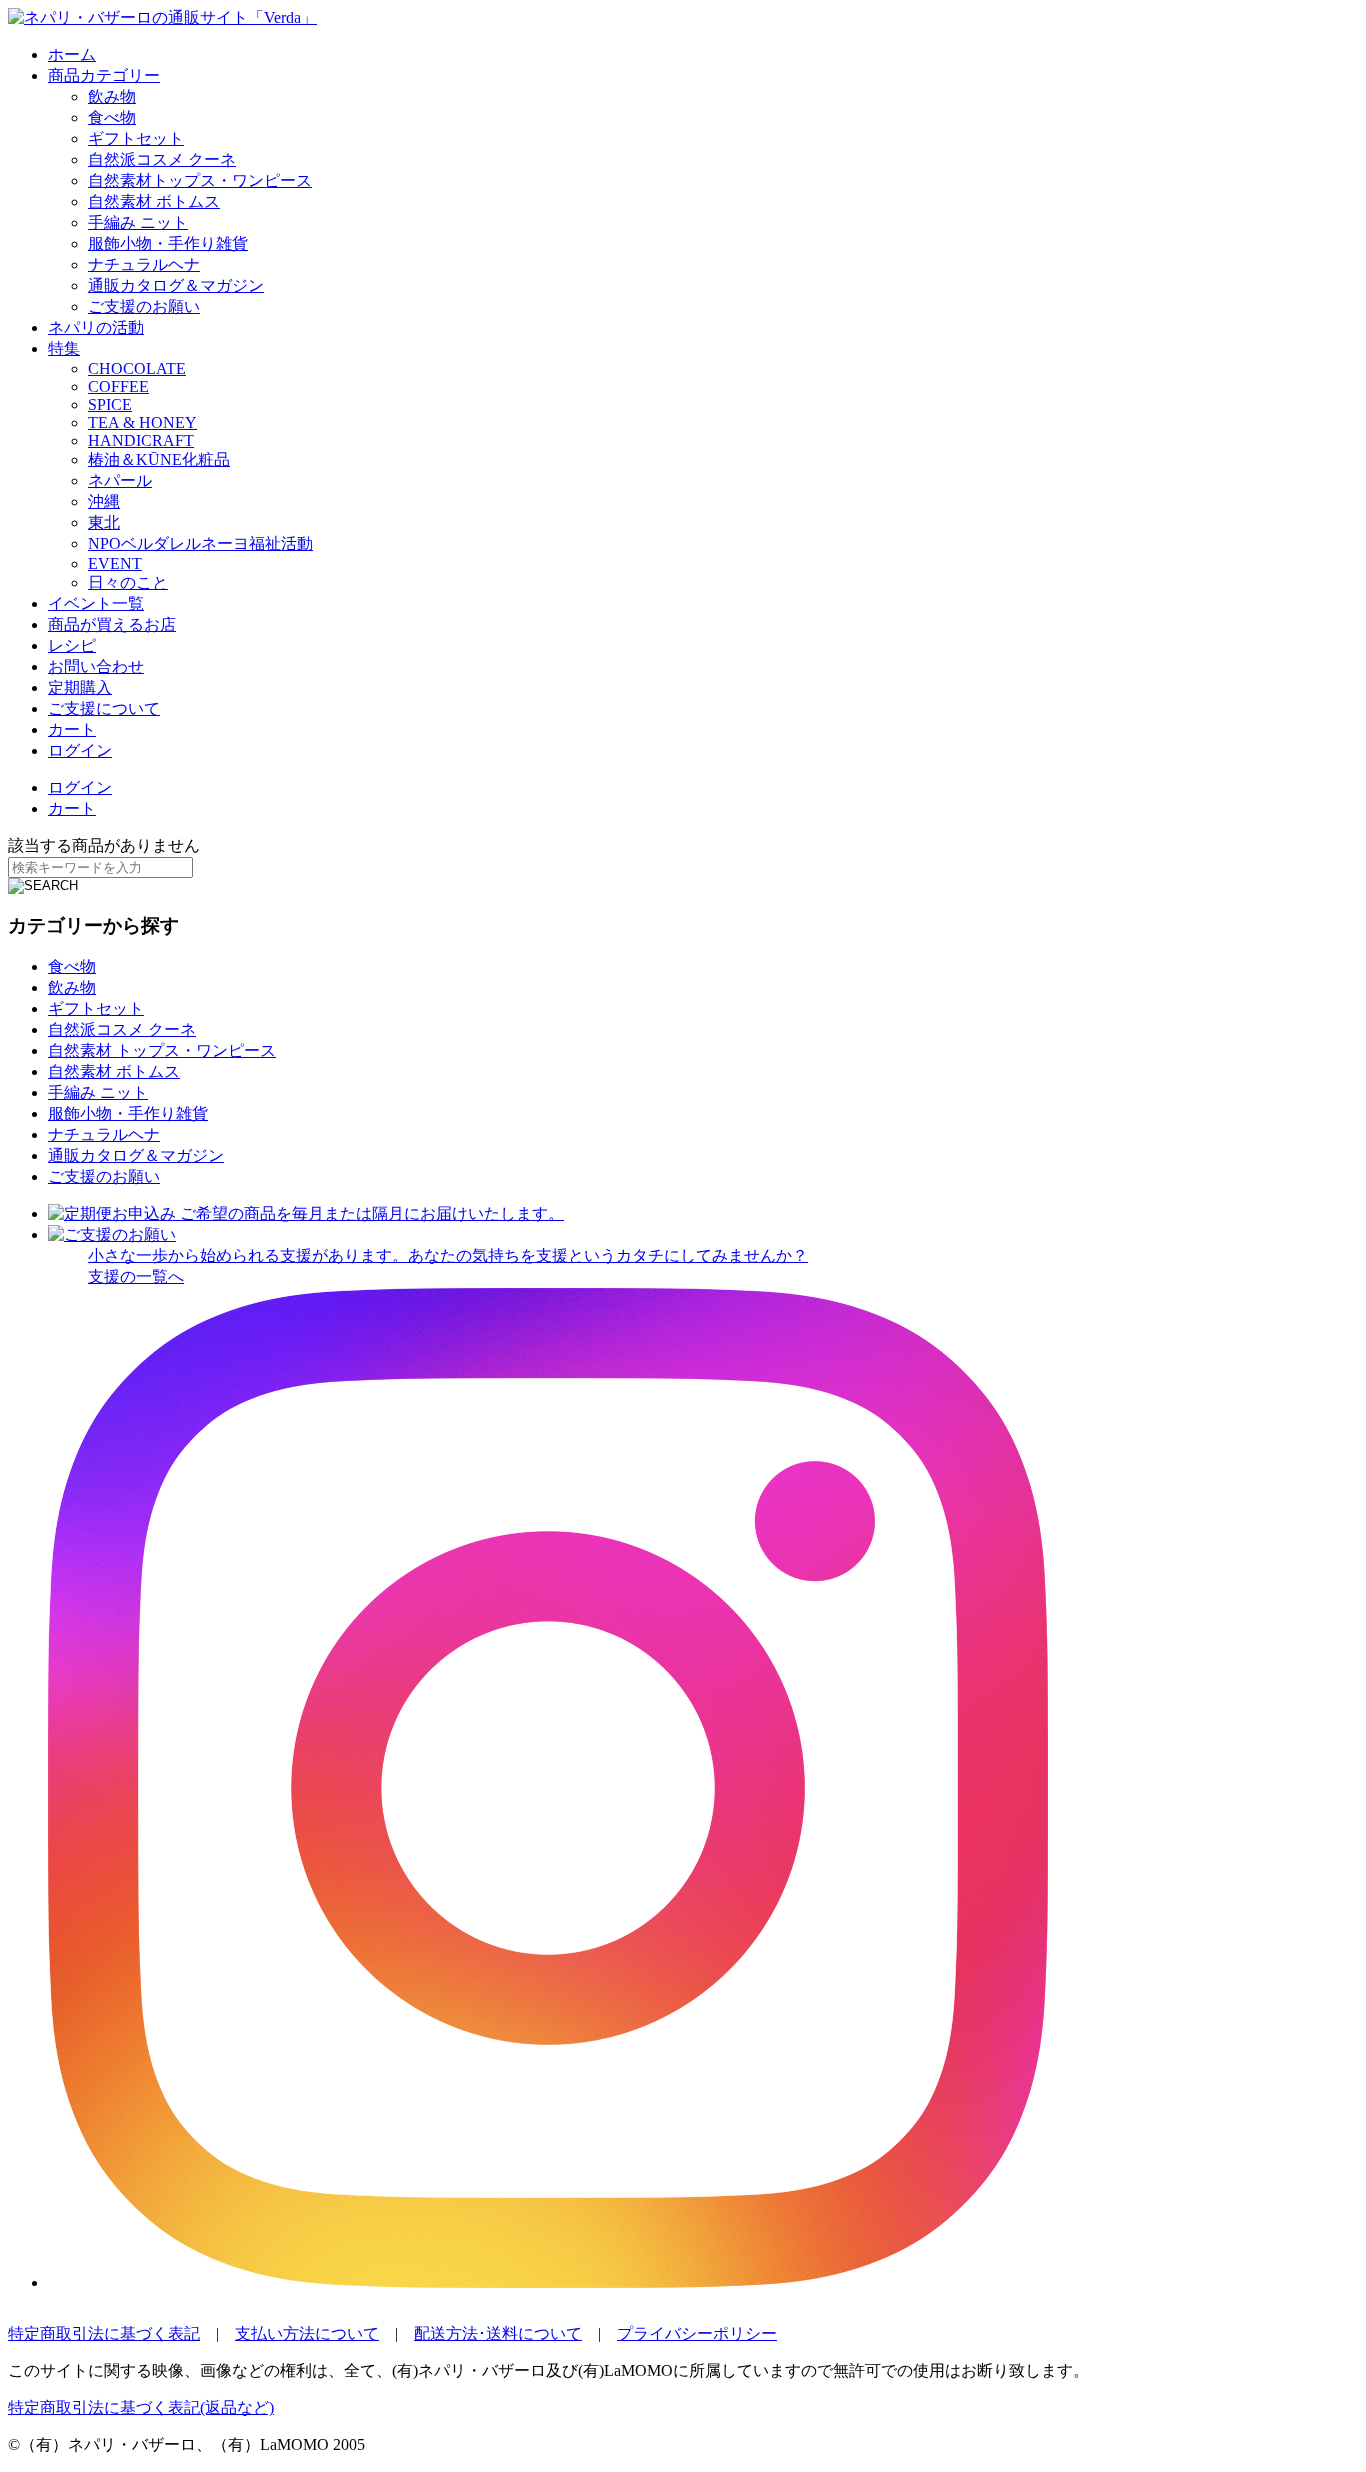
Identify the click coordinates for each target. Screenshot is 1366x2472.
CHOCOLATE (137, 368)
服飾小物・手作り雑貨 (168, 243)
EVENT (115, 563)
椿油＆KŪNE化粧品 (159, 459)
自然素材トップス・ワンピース (200, 180)
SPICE (110, 404)
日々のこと (128, 582)
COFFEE (118, 386)
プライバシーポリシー (697, 2333)
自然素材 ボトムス (154, 201)
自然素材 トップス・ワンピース (162, 1050)
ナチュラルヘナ (144, 264)
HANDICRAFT (141, 440)
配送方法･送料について (498, 2333)
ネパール (120, 480)
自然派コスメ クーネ (162, 159)
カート (72, 729)
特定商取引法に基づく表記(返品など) (141, 2407)
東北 (104, 522)
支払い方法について (307, 2333)
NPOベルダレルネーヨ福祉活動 (200, 543)
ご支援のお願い (144, 306)
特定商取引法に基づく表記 (104, 2333)
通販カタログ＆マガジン (176, 285)
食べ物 (112, 117)
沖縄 (104, 501)
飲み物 (112, 96)
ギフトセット (136, 138)
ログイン (80, 750)
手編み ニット (138, 222)
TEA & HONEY (142, 422)
